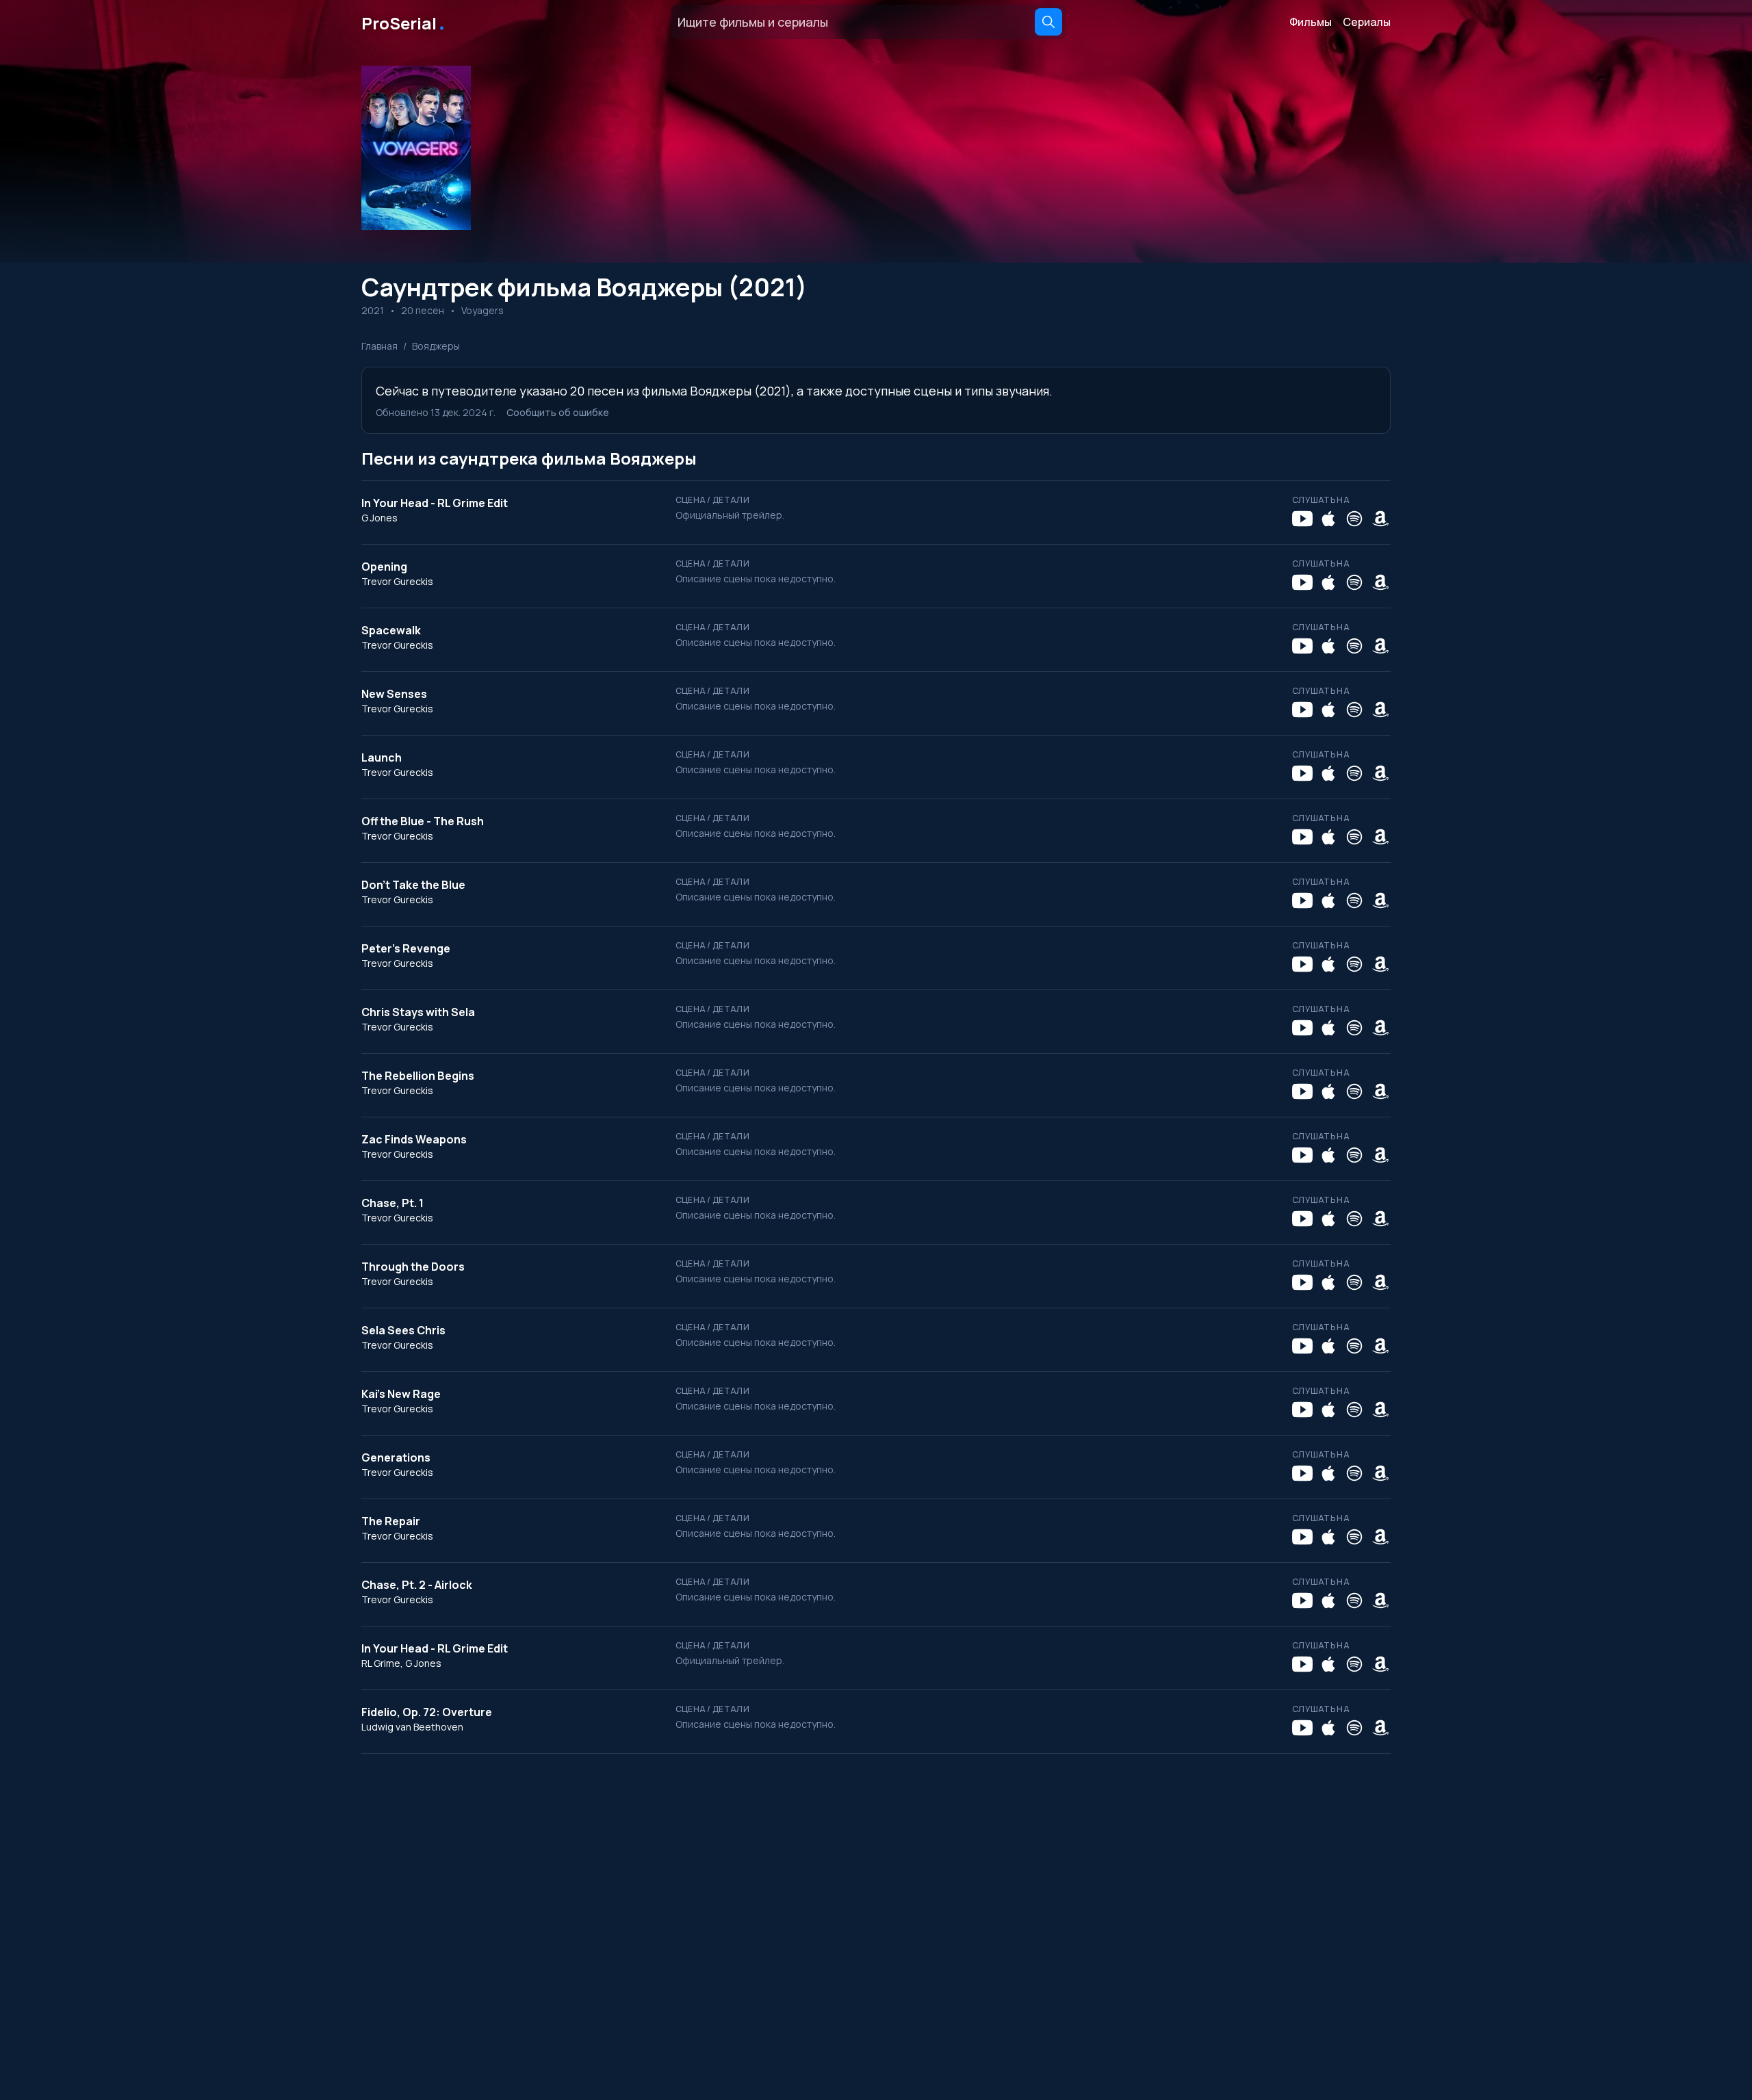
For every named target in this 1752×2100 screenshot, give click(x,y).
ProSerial (404, 22)
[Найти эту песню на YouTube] (1302, 519)
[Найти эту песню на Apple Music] (1328, 519)
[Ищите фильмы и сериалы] (1048, 22)
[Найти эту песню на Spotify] (1354, 519)
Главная (379, 346)
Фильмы (1311, 22)
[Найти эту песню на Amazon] (1380, 519)
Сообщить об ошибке (558, 412)
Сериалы (1367, 22)
